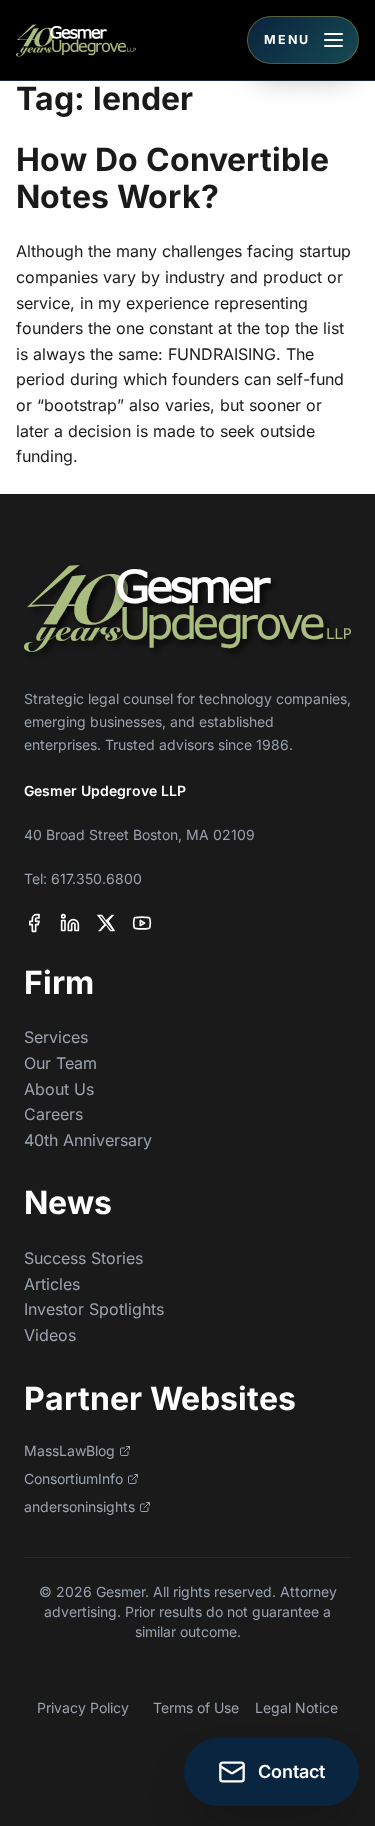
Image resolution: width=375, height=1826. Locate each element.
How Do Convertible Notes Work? (172, 178)
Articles (52, 1284)
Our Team (60, 1063)
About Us (59, 1089)
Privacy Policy (83, 1707)
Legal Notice (296, 1707)
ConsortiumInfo (73, 1478)
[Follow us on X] (106, 923)
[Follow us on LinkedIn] (70, 923)
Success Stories (83, 1258)
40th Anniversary (88, 1140)
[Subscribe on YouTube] (142, 923)
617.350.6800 (96, 878)
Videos (50, 1335)
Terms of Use (196, 1707)
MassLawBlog (69, 1450)
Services (56, 1037)
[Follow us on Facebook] (34, 923)
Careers (53, 1114)
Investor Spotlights (94, 1309)
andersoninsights (79, 1506)
